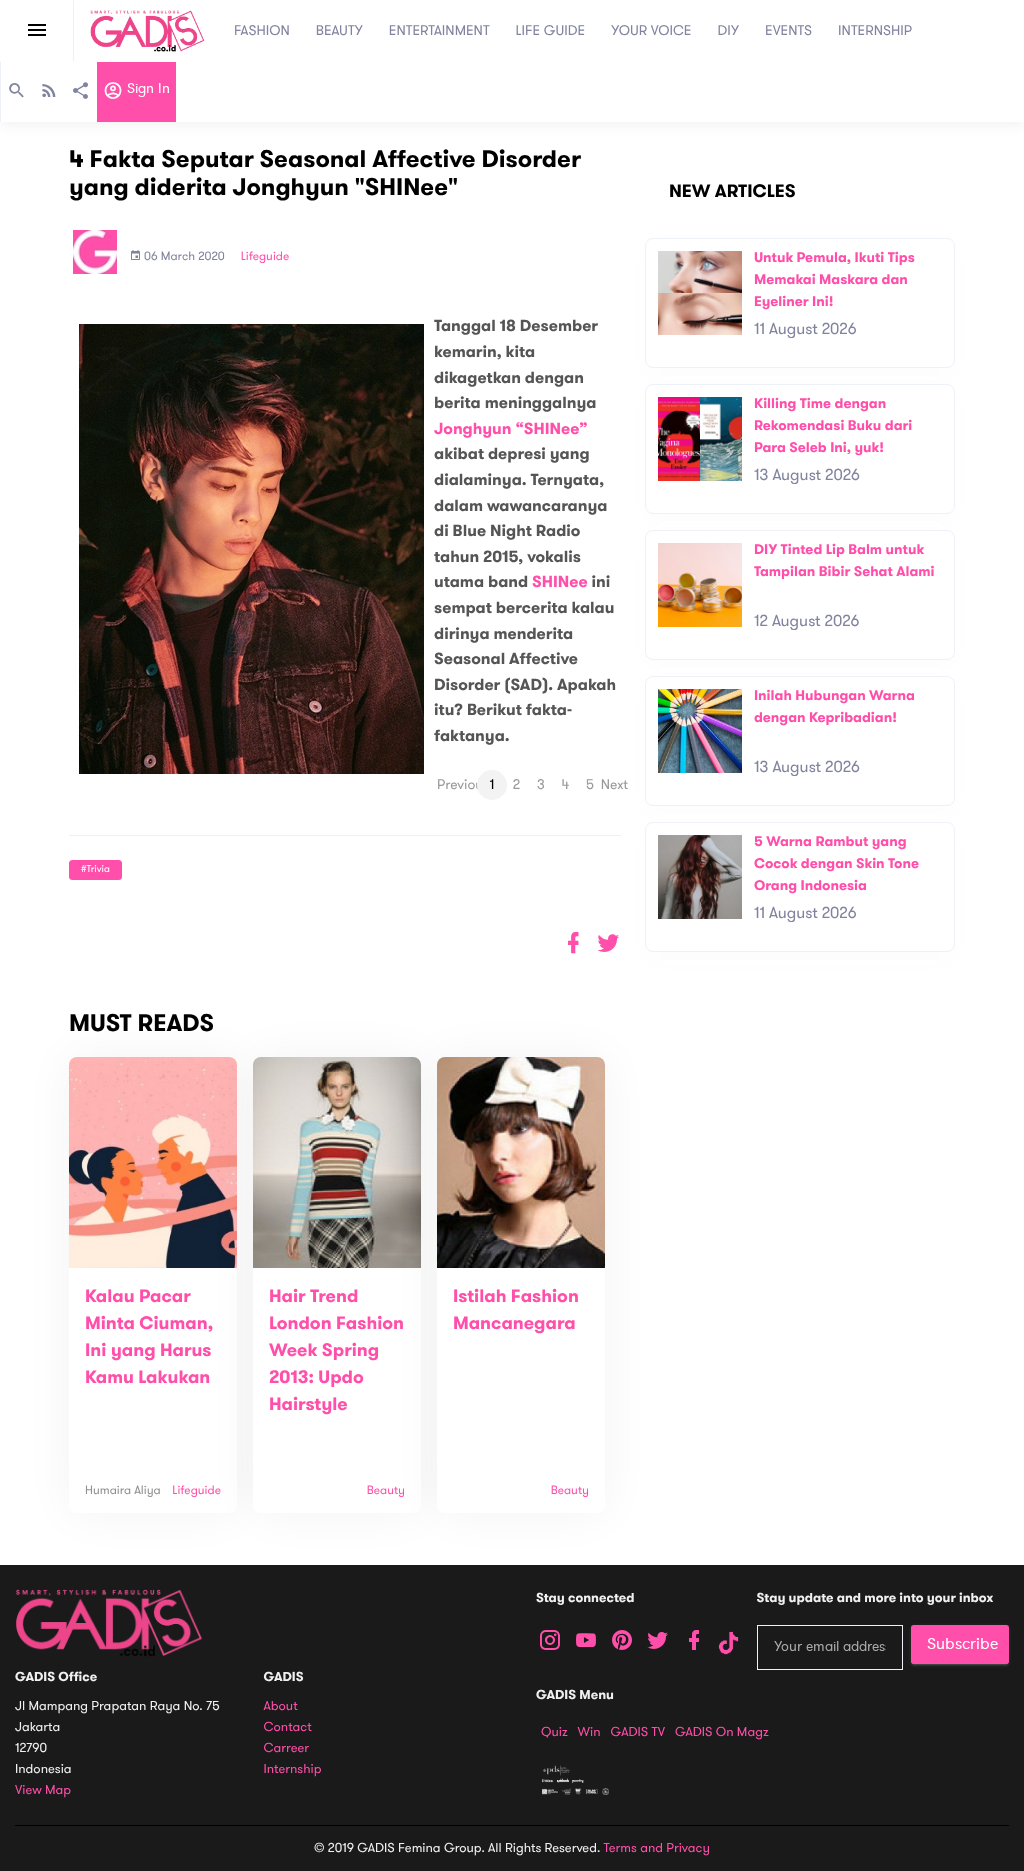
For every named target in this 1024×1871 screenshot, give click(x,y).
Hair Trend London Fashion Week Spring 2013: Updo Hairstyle (336, 1351)
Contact (288, 1727)
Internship (293, 1769)
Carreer (287, 1748)
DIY (729, 30)
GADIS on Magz (722, 1732)
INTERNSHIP (875, 30)
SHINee (561, 582)
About (281, 1706)
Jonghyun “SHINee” (511, 429)
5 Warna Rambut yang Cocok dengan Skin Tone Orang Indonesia (836, 863)
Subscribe (962, 1644)
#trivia (95, 869)
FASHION (262, 30)
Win (589, 1732)
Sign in (146, 89)
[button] (608, 943)
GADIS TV (638, 1732)
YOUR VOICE (651, 30)
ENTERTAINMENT (439, 30)
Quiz (554, 1732)
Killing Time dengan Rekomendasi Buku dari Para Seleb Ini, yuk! (833, 425)
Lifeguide (265, 257)
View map (43, 1790)
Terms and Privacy (657, 1848)
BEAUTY (339, 30)
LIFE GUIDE (551, 30)
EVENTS (788, 30)
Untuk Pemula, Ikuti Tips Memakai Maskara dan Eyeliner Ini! (834, 279)
